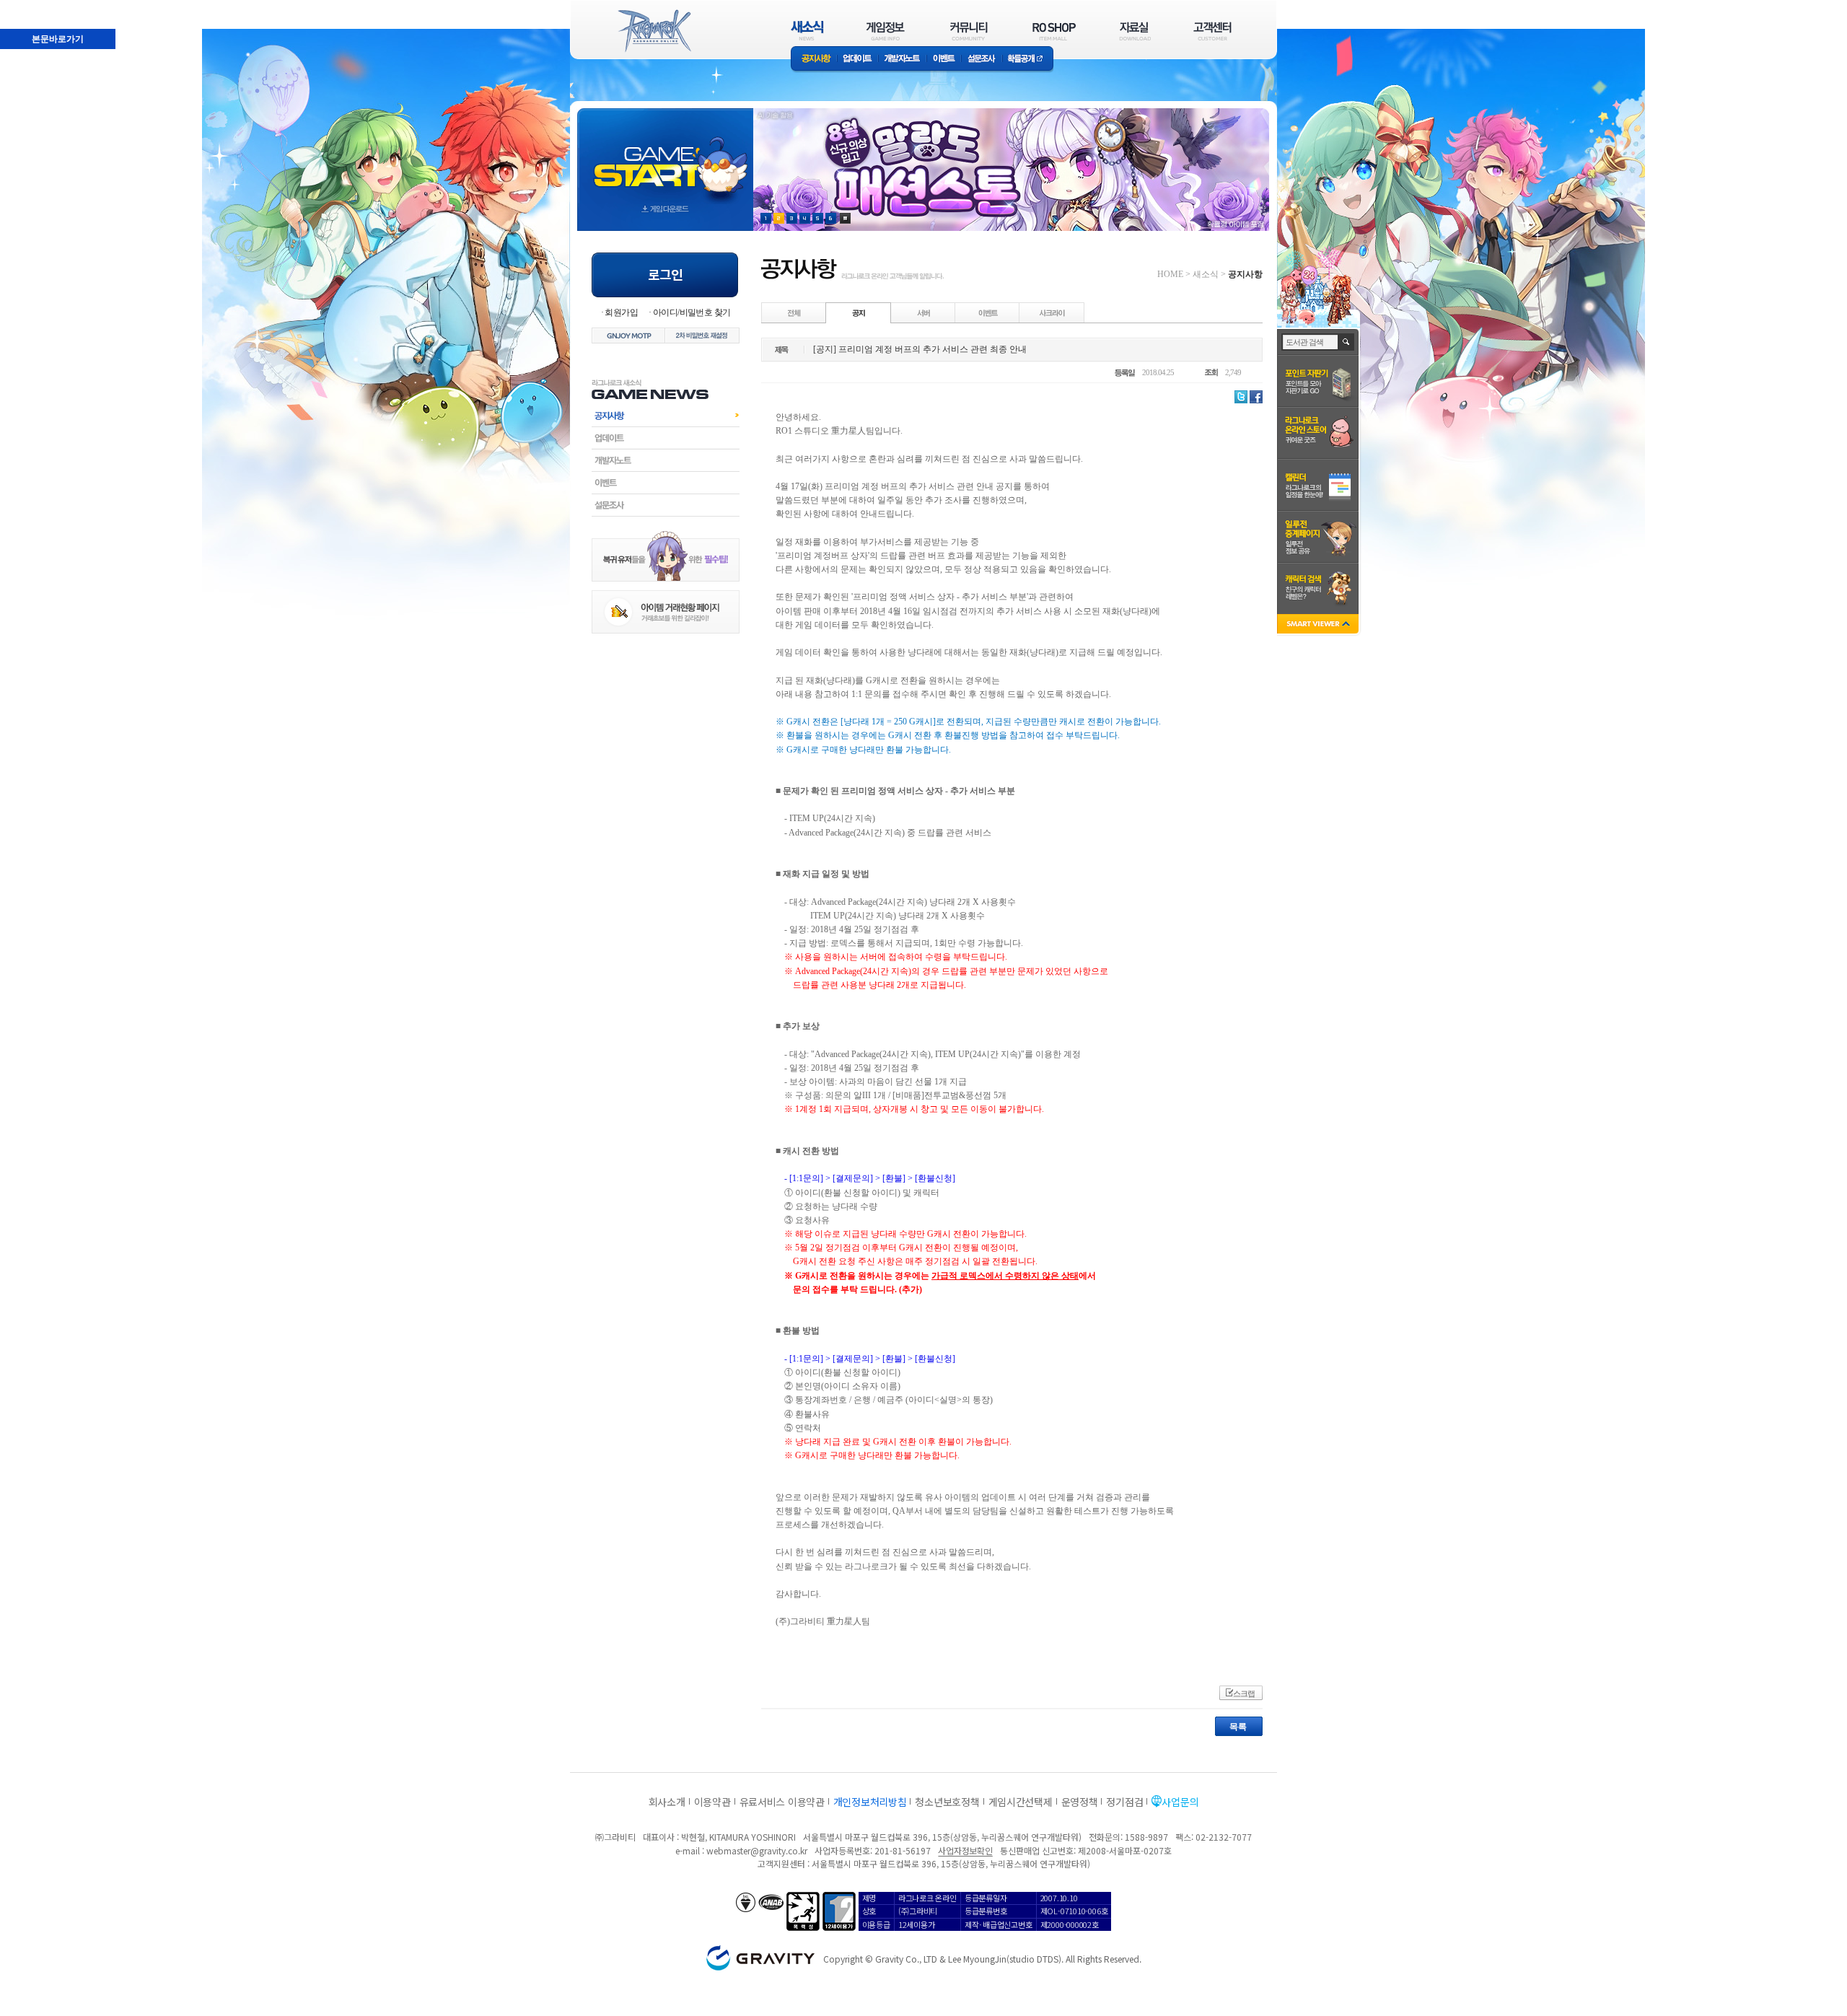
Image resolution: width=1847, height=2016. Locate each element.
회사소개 (667, 1802)
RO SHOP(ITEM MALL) (1054, 31)
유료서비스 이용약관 (782, 1802)
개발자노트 (902, 60)
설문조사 (982, 60)
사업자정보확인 (965, 1850)
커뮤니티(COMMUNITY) (969, 31)
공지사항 (814, 60)
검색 (1347, 342)
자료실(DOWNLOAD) (1134, 31)
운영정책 (1080, 1802)
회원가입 (621, 312)
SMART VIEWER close (1319, 625)
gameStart (665, 156)
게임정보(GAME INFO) (886, 31)
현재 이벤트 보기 (845, 218)
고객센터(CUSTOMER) (1212, 31)
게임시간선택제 (1021, 1802)
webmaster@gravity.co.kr (757, 1850)
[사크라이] (1052, 312)
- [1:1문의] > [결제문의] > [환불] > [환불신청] (865, 1178)
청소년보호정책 (947, 1802)
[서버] (923, 312)
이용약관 (712, 1802)
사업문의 (1180, 1802)
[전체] (794, 312)
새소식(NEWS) (807, 31)
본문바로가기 (26, 6)
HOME (1170, 274)
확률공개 (1028, 60)
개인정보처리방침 (870, 1802)
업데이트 (857, 60)
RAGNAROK (654, 31)
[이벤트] (988, 312)
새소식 (1206, 274)
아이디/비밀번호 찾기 (692, 312)
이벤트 (944, 60)
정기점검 (1124, 1802)
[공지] (859, 312)
